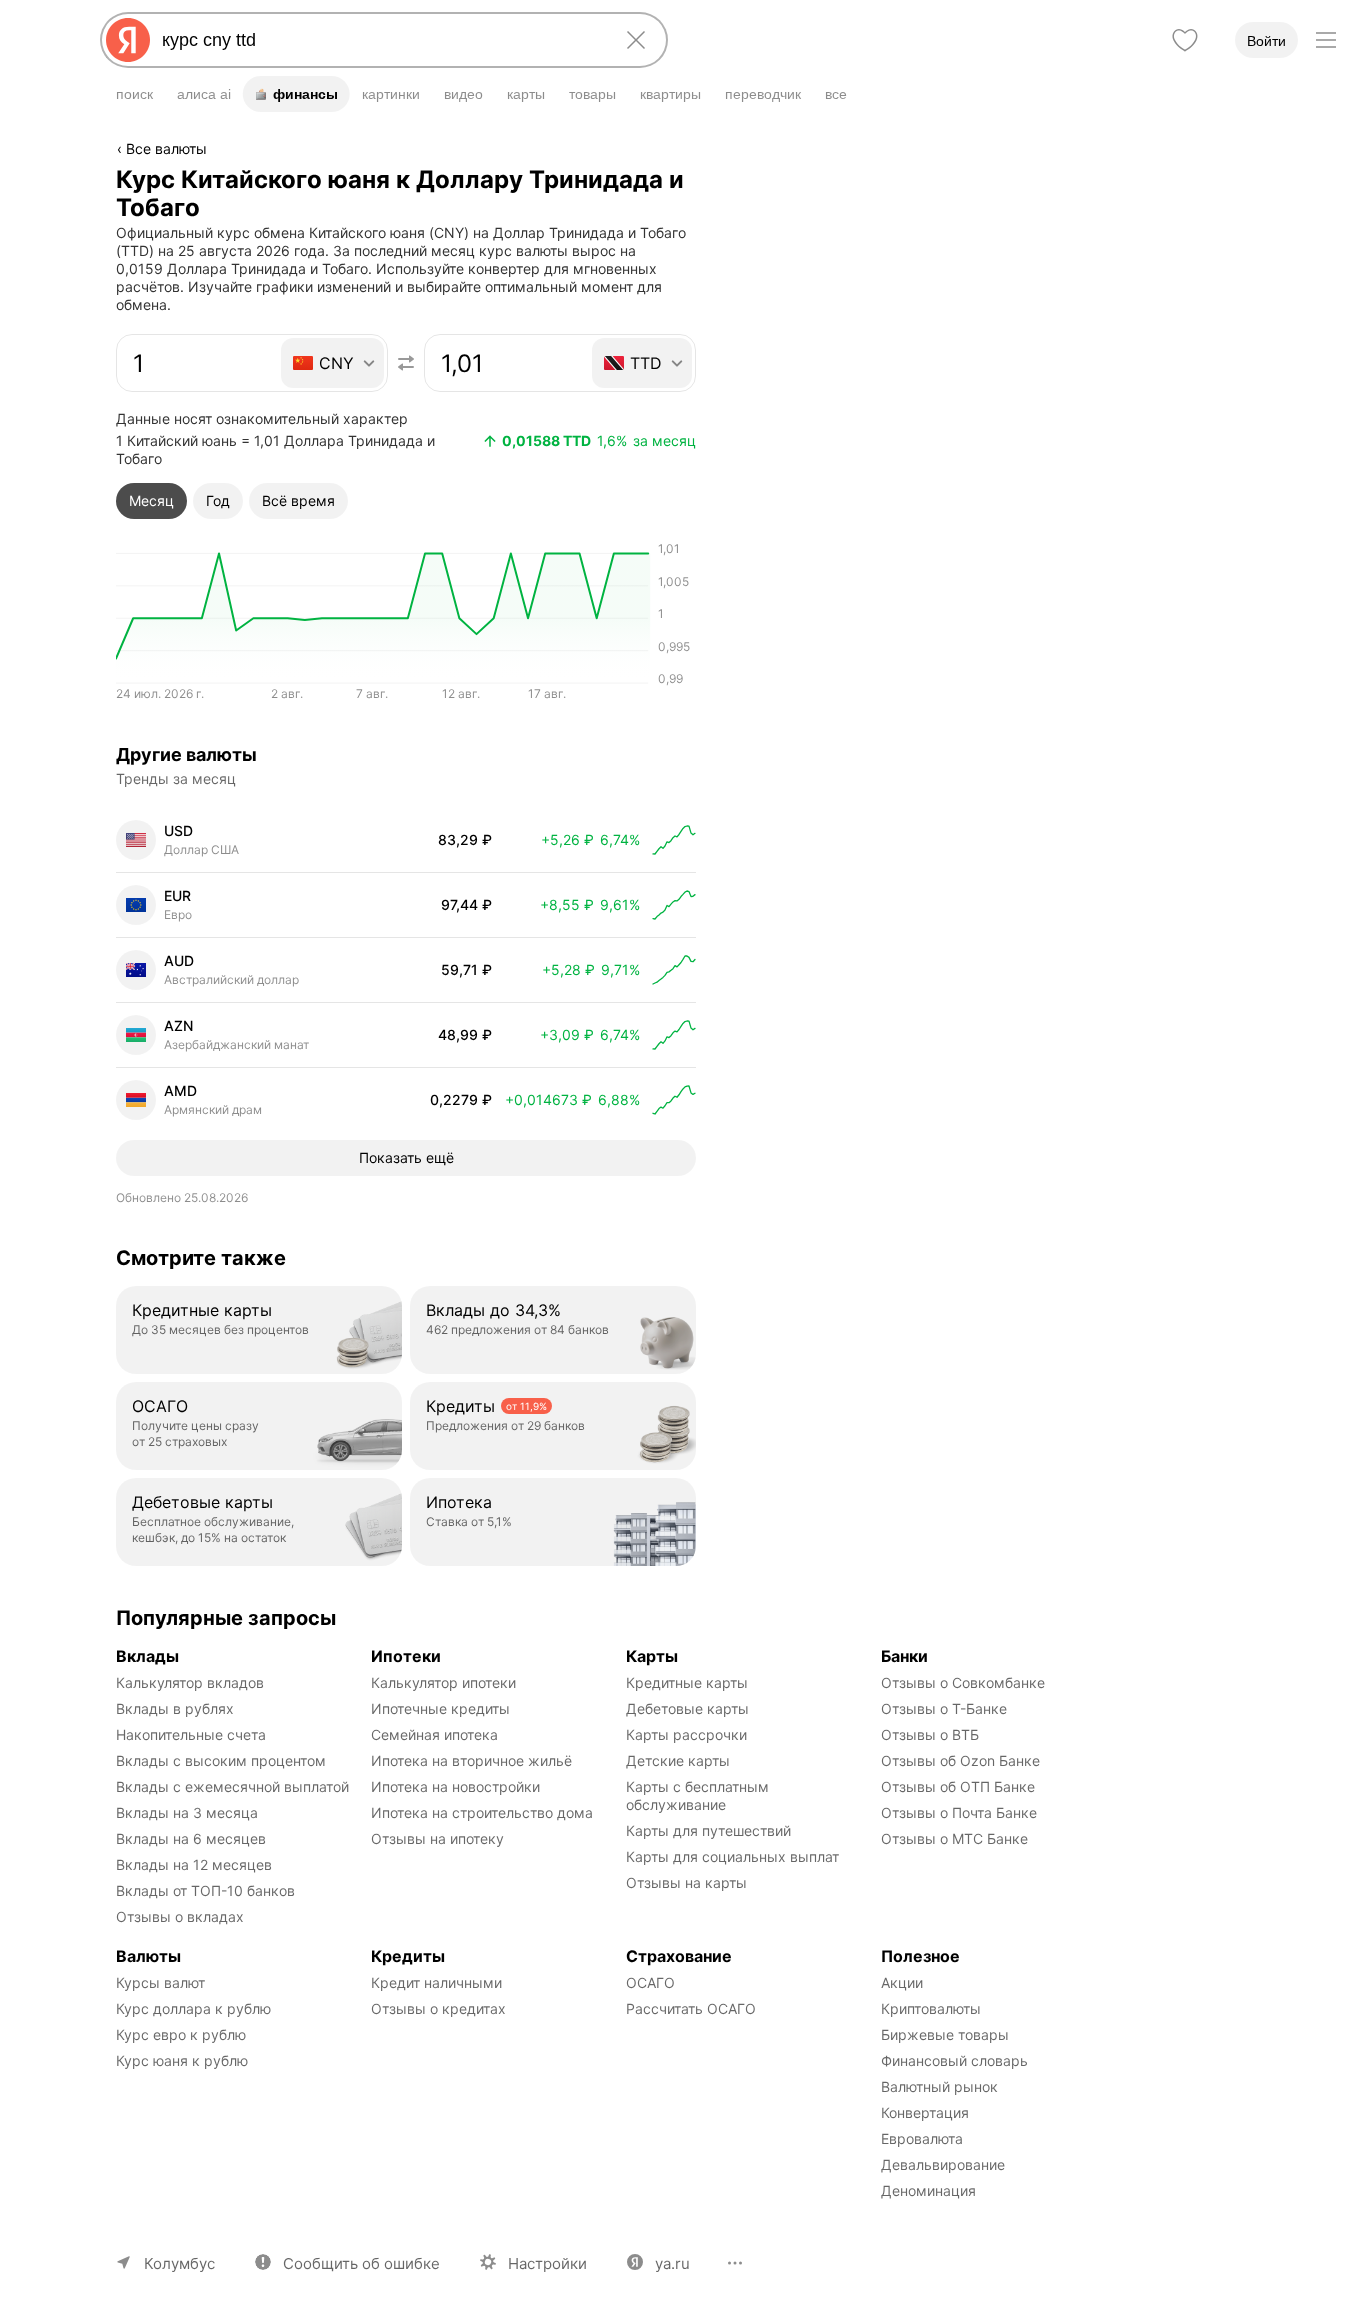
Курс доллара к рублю (193, 2008)
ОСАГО (650, 1982)
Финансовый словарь (954, 2060)
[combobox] (380, 40)
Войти (1266, 41)
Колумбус (179, 2263)
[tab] (151, 501)
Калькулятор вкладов (190, 1682)
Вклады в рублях (175, 1708)
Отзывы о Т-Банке (944, 1708)
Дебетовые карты (687, 1708)
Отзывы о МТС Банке (954, 1838)
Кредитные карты (687, 1682)
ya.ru (672, 2263)
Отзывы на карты (686, 1882)
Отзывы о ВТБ (930, 1734)
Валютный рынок (939, 2086)
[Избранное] (1185, 40)
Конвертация (925, 2112)
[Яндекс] (128, 40)
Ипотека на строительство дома (482, 1812)
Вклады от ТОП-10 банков (205, 1890)
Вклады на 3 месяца (187, 1812)
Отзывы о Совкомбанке (963, 1682)
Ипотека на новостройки (455, 1786)
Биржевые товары (945, 2034)
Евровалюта (922, 2138)
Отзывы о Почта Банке (959, 1812)
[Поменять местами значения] (406, 363)
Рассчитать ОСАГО (691, 2008)
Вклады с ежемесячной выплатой (232, 1786)
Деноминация (928, 2190)
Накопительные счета (191, 1734)
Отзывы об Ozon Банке (960, 1760)
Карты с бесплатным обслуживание (699, 1795)
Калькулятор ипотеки (443, 1682)
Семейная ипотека (434, 1734)
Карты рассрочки (686, 1734)
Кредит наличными (436, 1982)
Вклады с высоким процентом (221, 1760)
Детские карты (678, 1760)
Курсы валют (160, 1982)
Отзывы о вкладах (180, 1916)
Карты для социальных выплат (732, 1856)
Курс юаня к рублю (182, 2060)
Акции (902, 1982)
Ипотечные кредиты (440, 1708)
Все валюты (166, 148)
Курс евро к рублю (181, 2034)
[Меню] (1326, 40)
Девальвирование (943, 2164)
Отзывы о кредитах (438, 2008)
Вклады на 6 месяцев (191, 1838)
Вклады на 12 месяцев (194, 1864)
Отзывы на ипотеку (437, 1838)
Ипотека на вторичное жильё (471, 1760)
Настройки (547, 2263)
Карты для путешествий (708, 1830)
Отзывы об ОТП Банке (958, 1786)
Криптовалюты (931, 2008)
